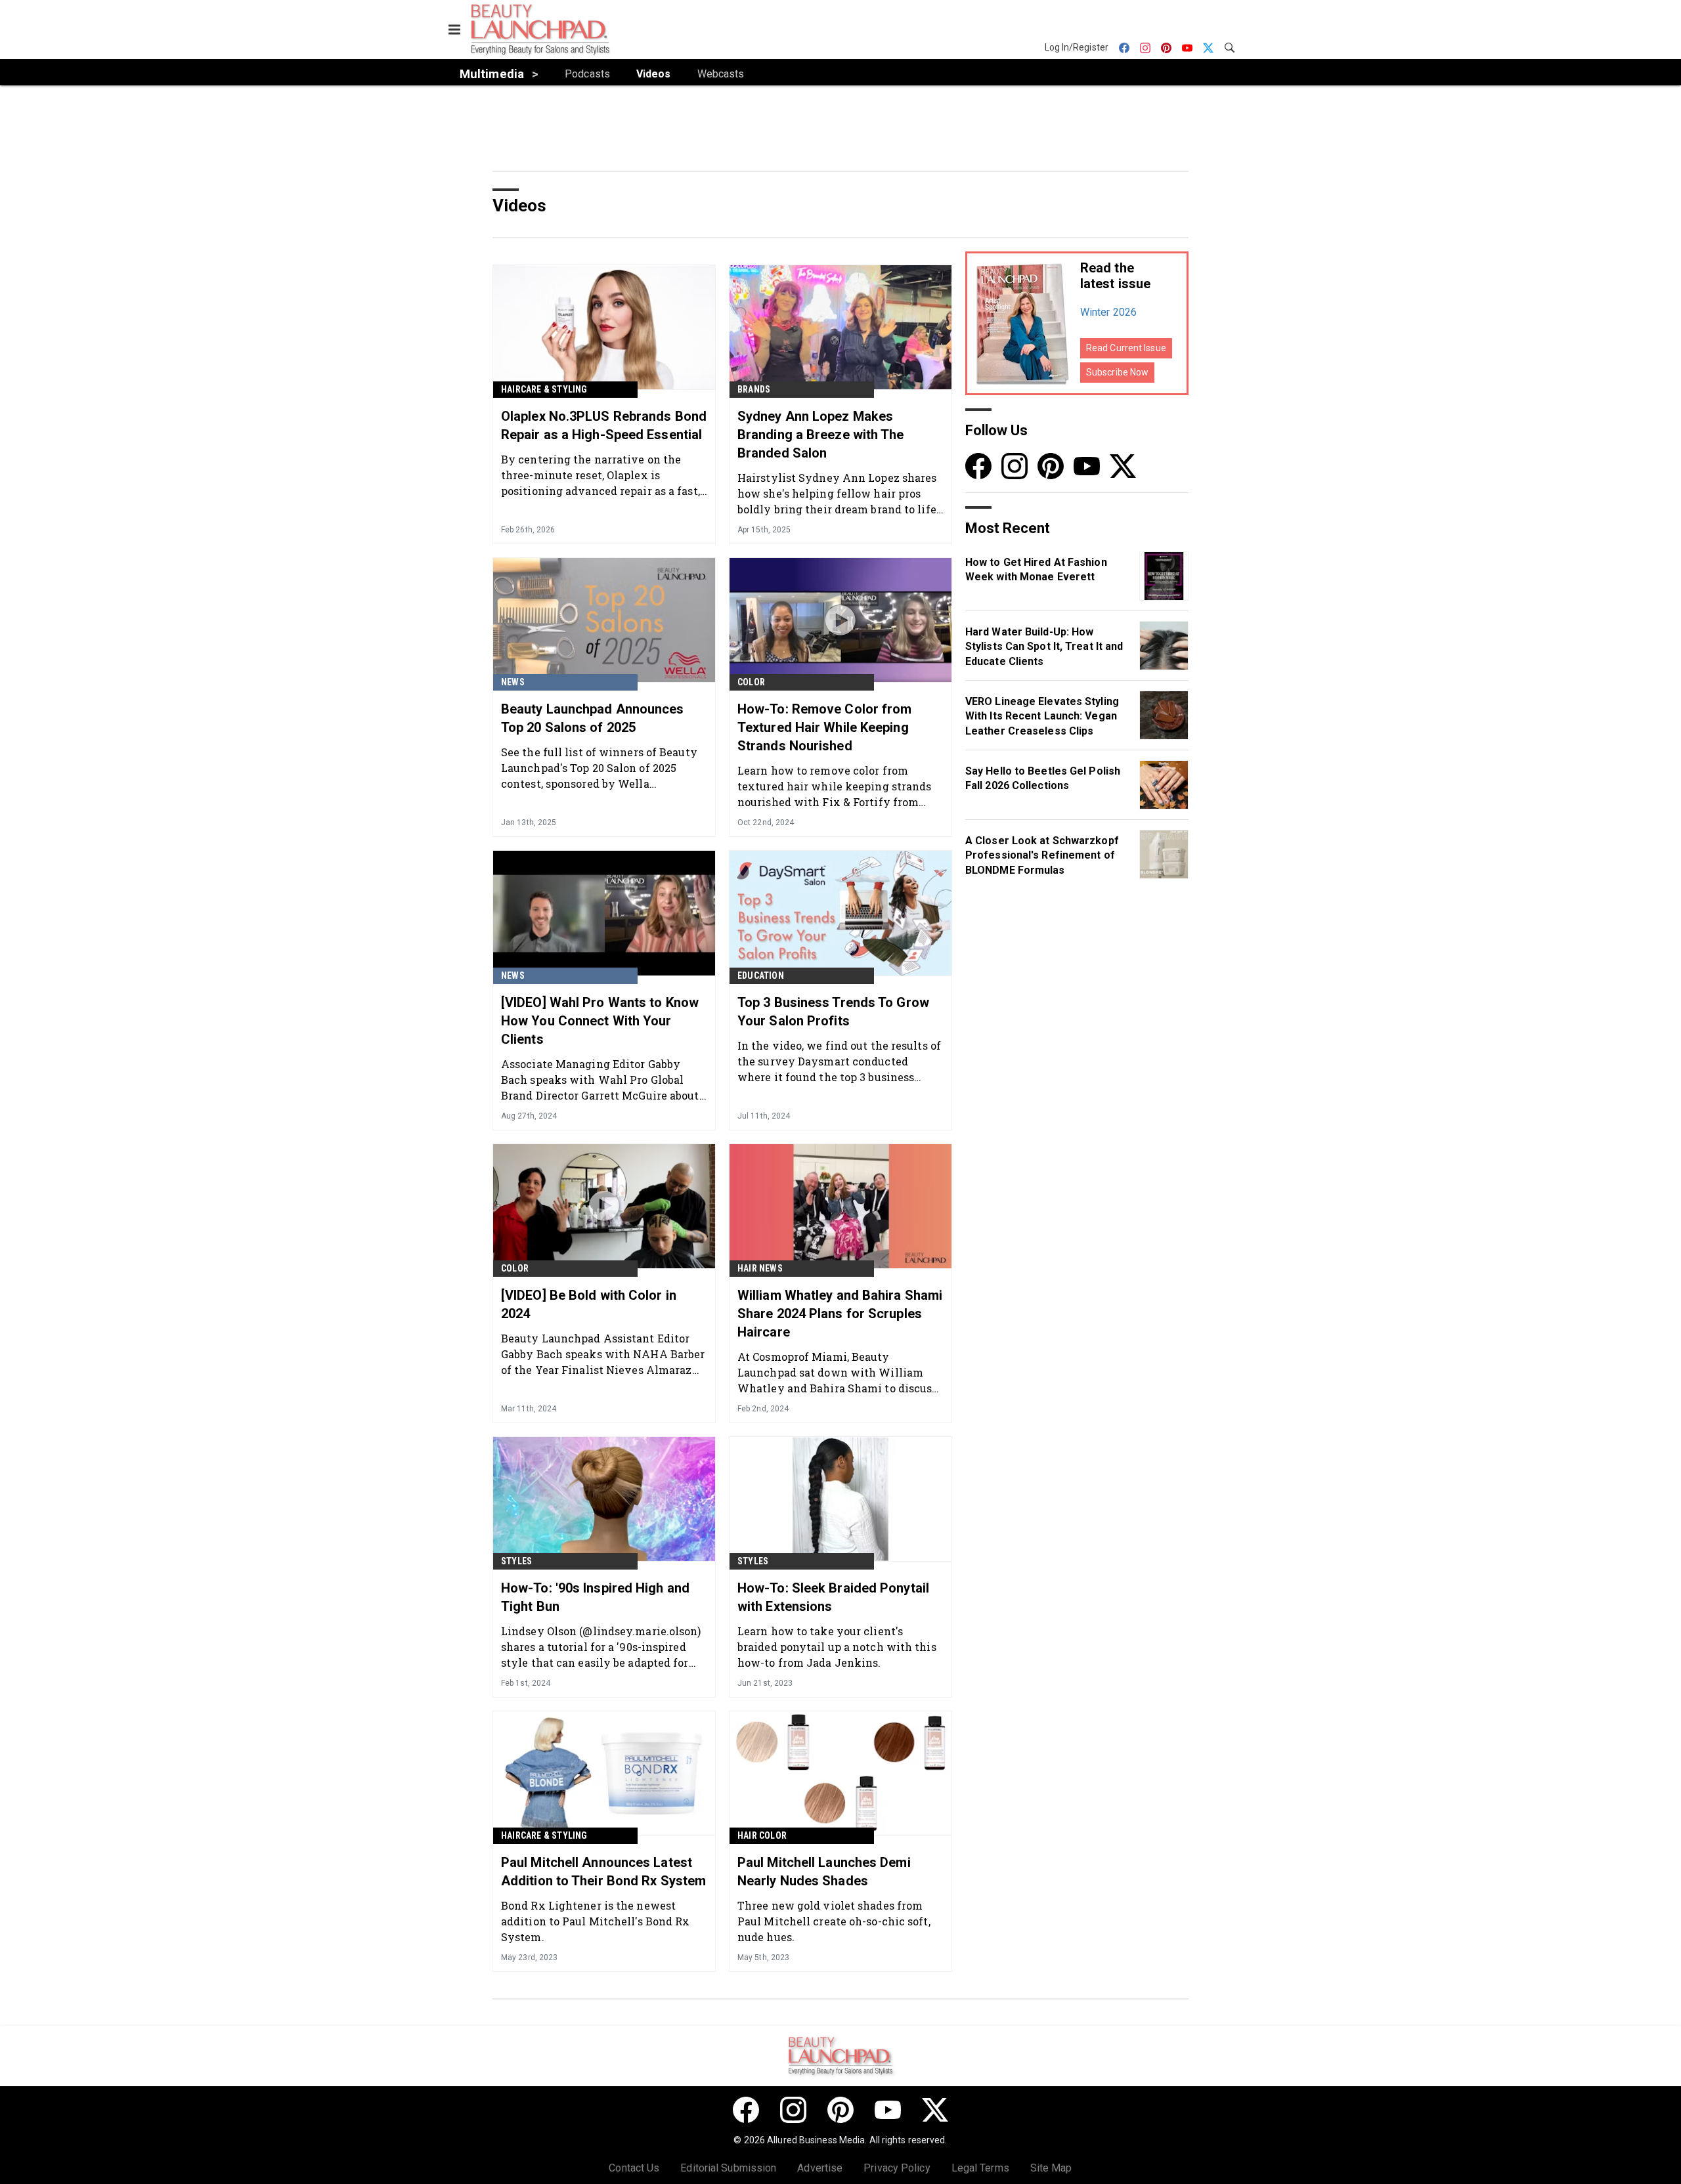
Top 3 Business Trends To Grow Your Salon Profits (833, 1012)
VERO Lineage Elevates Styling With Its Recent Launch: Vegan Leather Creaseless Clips (1042, 716)
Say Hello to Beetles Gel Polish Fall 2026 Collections (1043, 778)
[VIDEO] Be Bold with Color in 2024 (589, 1304)
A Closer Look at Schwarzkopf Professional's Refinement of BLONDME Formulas (1042, 855)
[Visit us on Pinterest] (1051, 466)
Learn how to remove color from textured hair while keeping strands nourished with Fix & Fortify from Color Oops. (835, 786)
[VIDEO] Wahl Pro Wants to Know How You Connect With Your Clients (600, 1021)
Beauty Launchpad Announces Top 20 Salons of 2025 (593, 718)
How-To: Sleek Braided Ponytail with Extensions (833, 1597)
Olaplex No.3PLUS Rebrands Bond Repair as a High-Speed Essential (604, 425)
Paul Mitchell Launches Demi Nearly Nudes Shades (824, 1872)
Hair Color (762, 1835)
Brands (754, 389)
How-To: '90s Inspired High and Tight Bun (595, 1597)
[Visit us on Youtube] (1087, 466)
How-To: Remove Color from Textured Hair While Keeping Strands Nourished (825, 727)
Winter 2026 (1108, 312)
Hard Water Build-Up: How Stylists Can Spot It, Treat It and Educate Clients (1044, 647)
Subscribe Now (1117, 372)
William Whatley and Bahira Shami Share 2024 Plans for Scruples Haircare (840, 1314)
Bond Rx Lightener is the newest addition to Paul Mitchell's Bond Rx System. (596, 1921)
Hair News (760, 1268)
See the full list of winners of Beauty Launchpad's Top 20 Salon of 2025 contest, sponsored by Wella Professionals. (599, 768)
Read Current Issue (1126, 348)
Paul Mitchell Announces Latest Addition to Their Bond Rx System (603, 1872)
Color (751, 682)
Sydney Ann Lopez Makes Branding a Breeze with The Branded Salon (821, 435)
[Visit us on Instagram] (1015, 466)
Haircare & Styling (544, 389)
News (513, 682)
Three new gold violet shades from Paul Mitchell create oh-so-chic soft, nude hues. (834, 1921)
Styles (516, 1561)
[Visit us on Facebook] (978, 466)
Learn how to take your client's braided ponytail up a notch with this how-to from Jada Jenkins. (837, 1647)
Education (761, 975)
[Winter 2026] (1023, 323)
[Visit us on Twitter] (1123, 466)
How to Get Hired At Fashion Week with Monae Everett (1036, 569)
